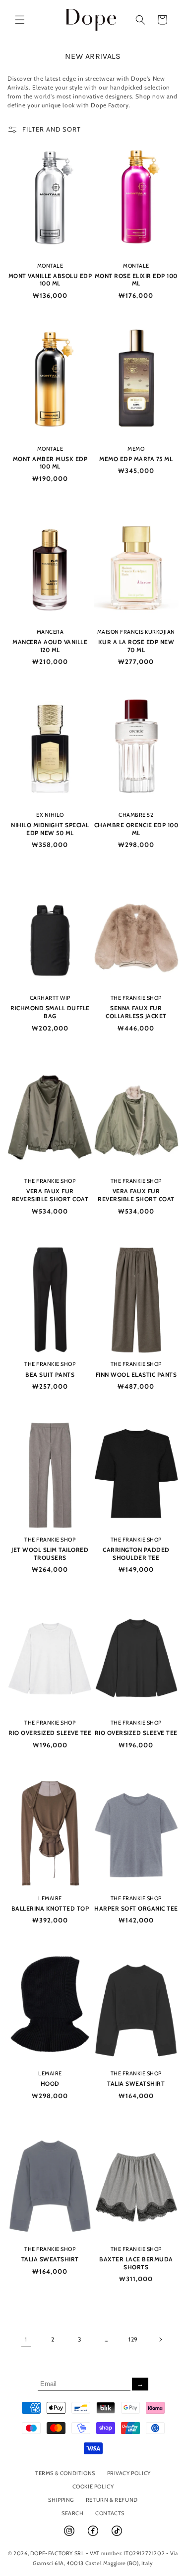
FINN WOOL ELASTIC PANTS (136, 1375)
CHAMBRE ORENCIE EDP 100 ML (136, 829)
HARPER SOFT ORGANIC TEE (136, 1908)
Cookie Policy (93, 2486)
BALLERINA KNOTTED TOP (50, 1908)
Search (73, 2513)
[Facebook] (94, 2535)
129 (133, 2339)
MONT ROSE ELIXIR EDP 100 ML (136, 280)
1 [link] (26, 2339)
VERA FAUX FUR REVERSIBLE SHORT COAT (50, 1195)
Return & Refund (112, 2500)
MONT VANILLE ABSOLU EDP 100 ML (50, 280)
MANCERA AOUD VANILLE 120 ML (50, 646)
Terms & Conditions (65, 2473)
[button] (20, 20)
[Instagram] (70, 2535)
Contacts (110, 2513)
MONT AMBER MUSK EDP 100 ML (50, 463)
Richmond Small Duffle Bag (50, 1012)
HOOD (50, 2084)
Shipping (61, 2500)
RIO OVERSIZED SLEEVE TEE (50, 1733)
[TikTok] (117, 2535)
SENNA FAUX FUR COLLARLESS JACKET (136, 1012)
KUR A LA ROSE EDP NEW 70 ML (136, 646)
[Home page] (92, 20)
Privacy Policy (129, 2473)
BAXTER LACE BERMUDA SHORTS (136, 2263)
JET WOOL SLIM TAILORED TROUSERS (50, 1554)
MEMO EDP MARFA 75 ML (136, 459)
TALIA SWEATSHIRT (136, 2084)
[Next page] (160, 2340)
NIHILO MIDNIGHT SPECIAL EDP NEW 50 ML (50, 829)
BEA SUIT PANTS (50, 1375)
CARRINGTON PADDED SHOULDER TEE (136, 1554)
